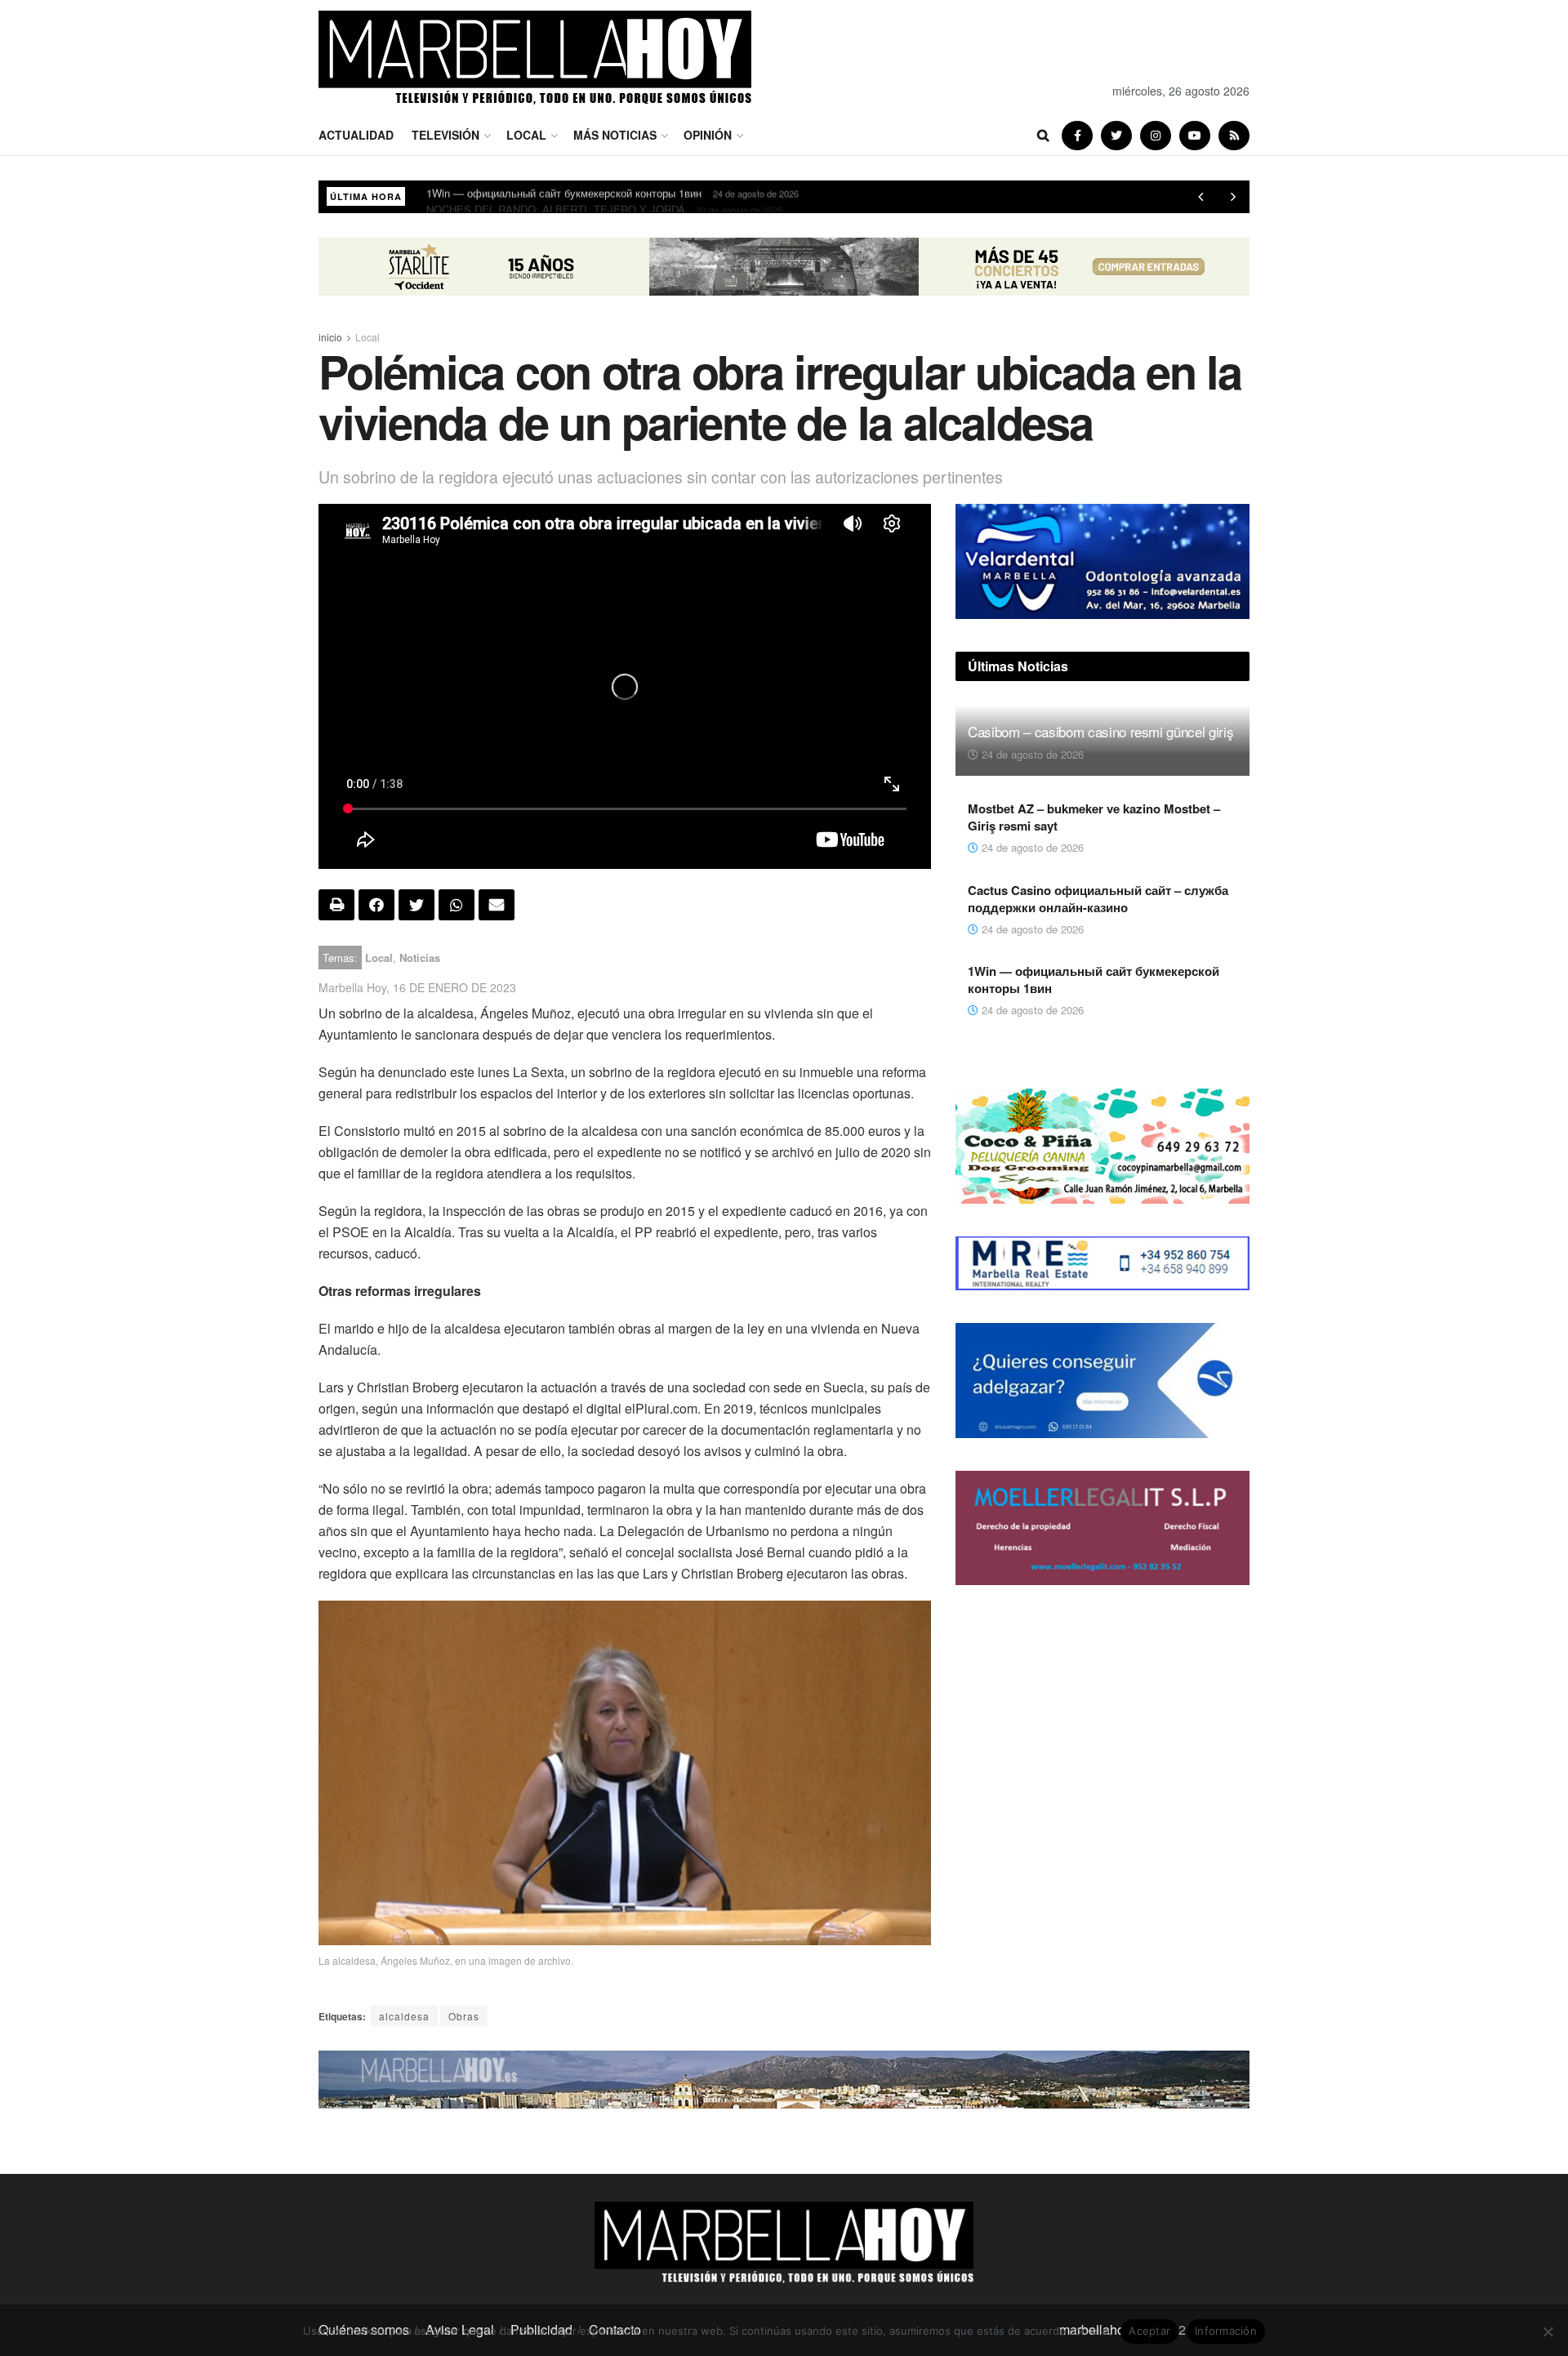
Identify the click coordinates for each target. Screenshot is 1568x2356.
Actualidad (356, 135)
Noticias (420, 958)
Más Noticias (615, 135)
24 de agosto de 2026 (1031, 754)
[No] (1548, 2332)
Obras (464, 2016)
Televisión (445, 135)
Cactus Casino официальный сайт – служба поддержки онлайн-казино (1098, 899)
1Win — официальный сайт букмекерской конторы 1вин (1094, 980)
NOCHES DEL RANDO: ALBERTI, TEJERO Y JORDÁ (556, 196)
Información (1226, 2331)
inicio (330, 337)
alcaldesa (404, 2016)
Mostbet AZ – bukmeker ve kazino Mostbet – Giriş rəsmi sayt (1094, 817)
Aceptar (1149, 2331)
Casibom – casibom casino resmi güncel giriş (1100, 731)
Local (526, 135)
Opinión (708, 135)
